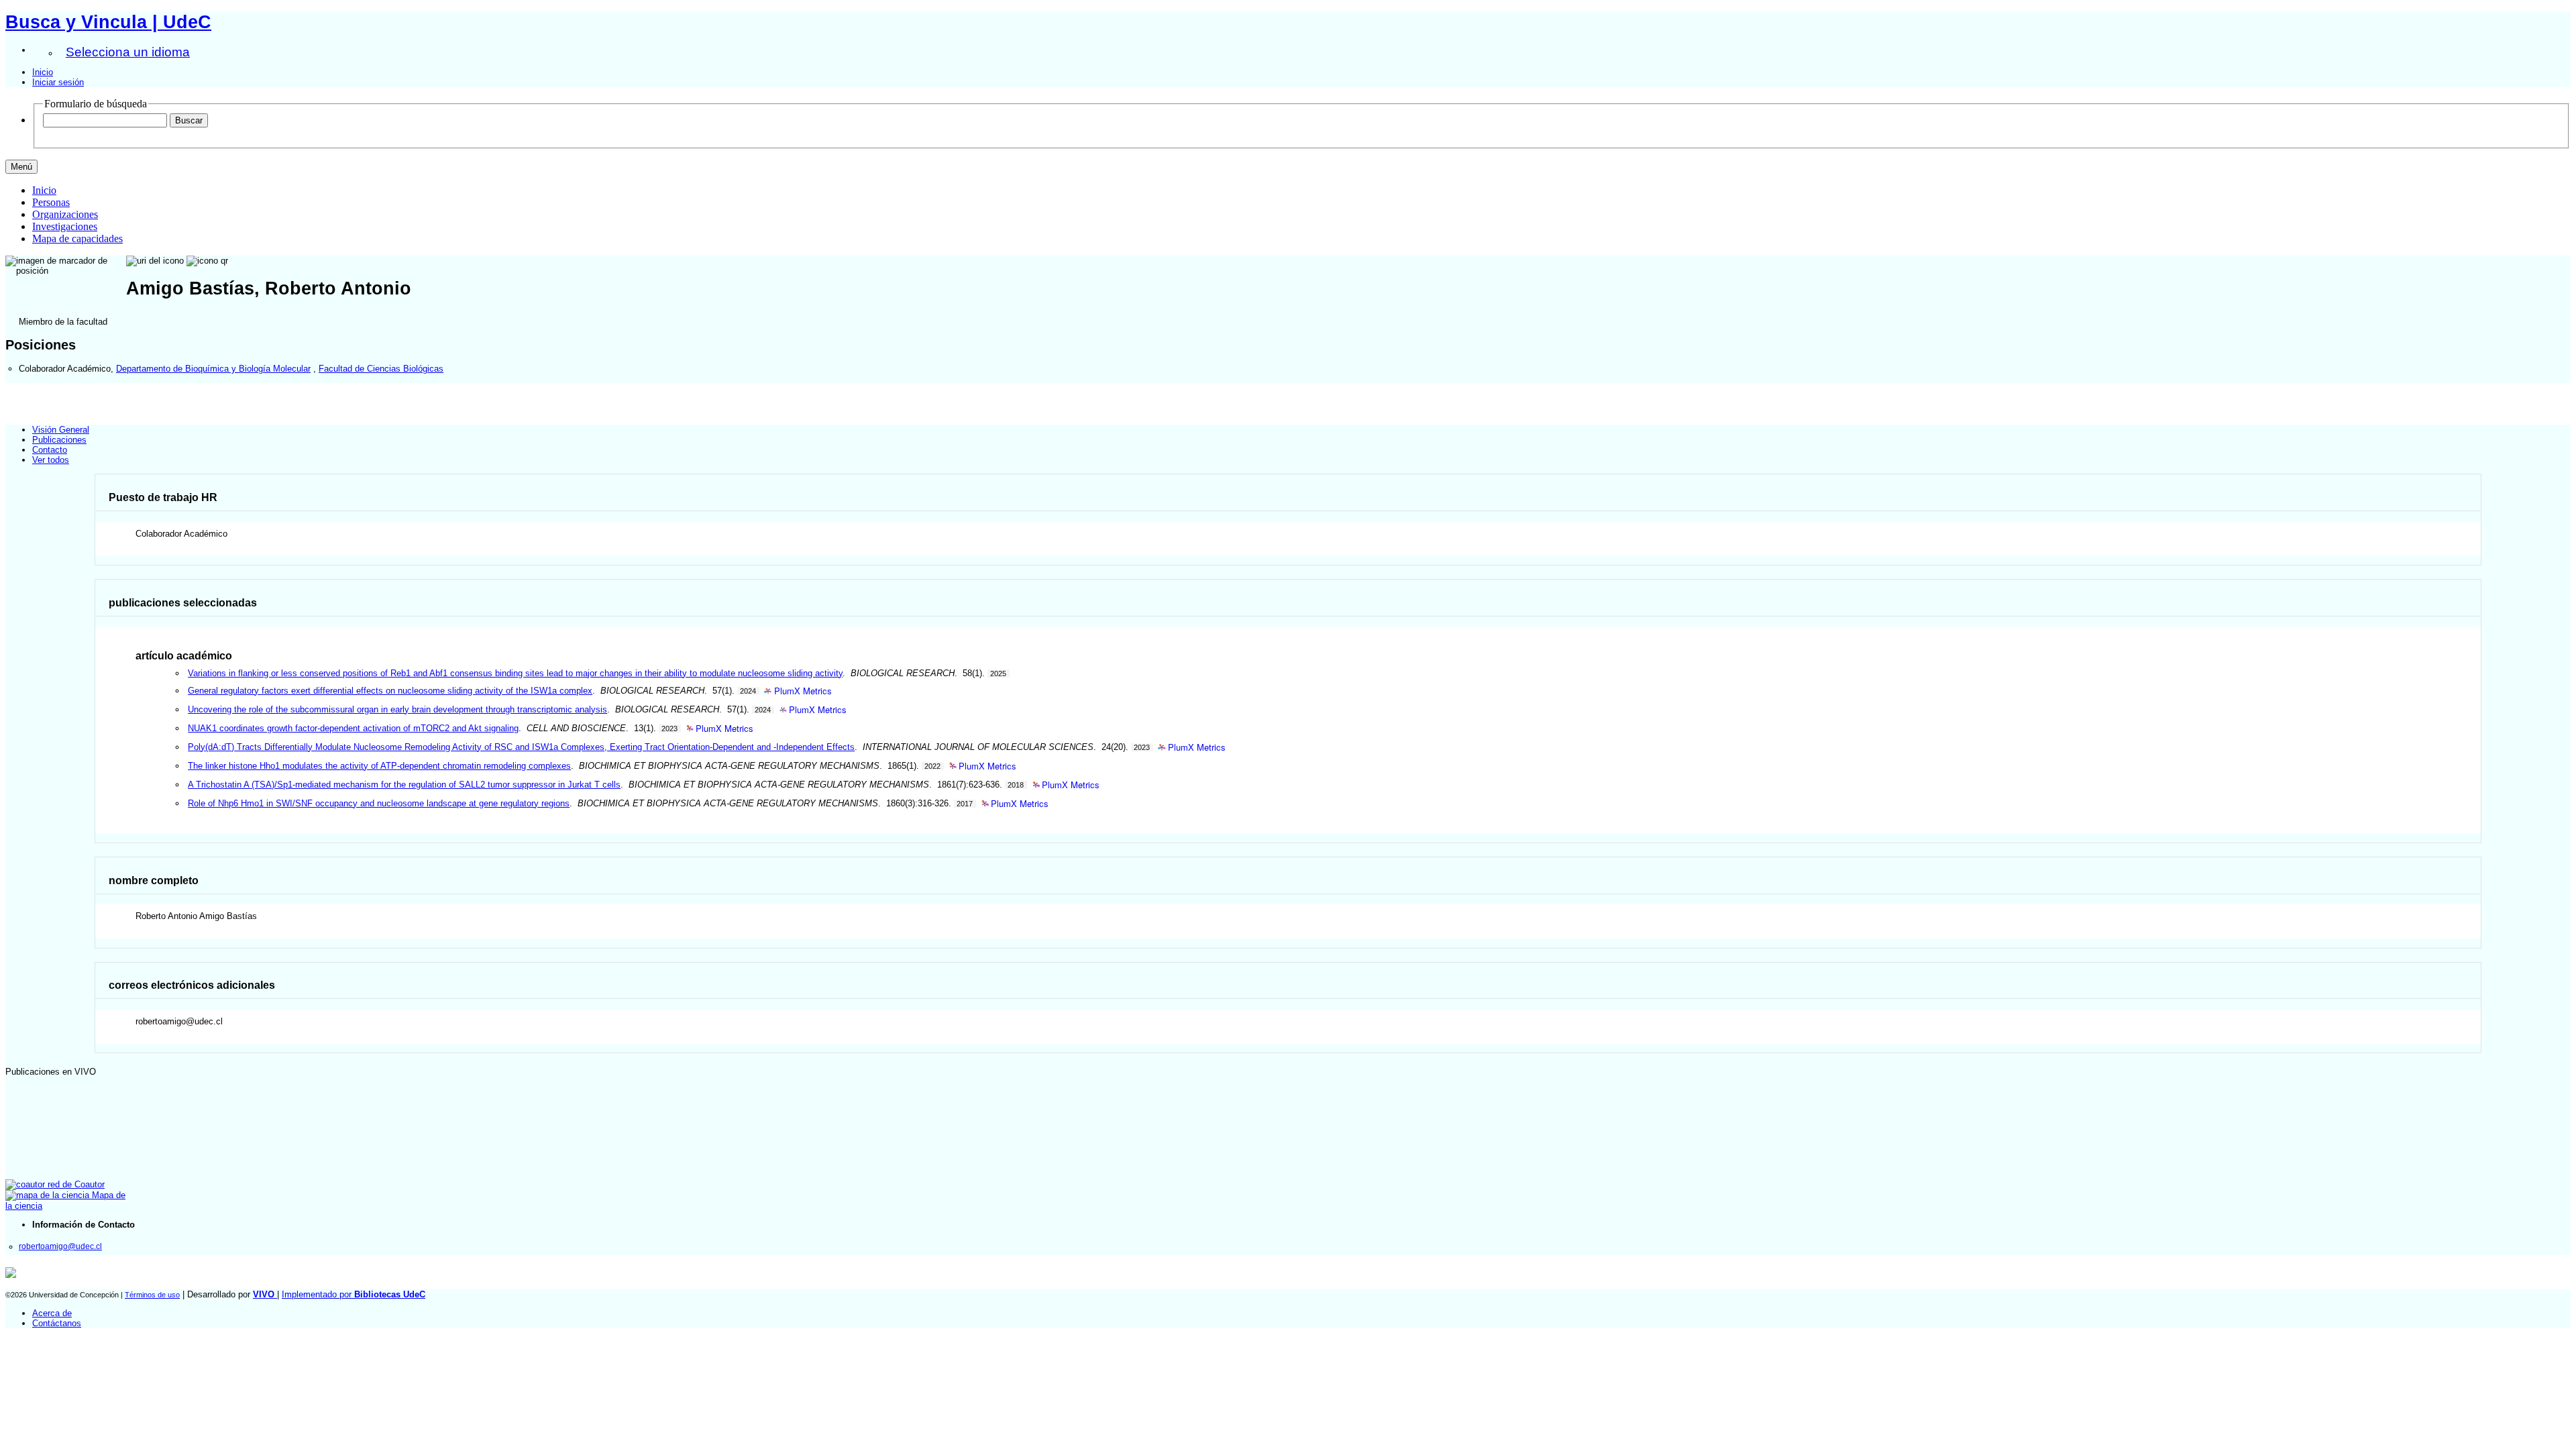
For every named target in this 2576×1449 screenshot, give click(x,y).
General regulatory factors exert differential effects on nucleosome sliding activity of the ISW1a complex (390, 691)
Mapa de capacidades (77, 238)
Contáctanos (57, 1323)
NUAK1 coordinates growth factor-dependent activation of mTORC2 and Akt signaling (353, 728)
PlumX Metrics (803, 691)
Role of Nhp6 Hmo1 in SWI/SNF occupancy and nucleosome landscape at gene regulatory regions (379, 803)
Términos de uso (152, 1295)
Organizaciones (65, 214)
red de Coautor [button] (75, 1184)
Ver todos (51, 460)
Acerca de (52, 1313)
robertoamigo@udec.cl (60, 1246)
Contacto (50, 450)
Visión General (61, 430)
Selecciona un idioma (128, 52)
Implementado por (354, 1294)
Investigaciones (65, 226)
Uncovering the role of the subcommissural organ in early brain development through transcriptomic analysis (397, 709)
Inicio (43, 72)
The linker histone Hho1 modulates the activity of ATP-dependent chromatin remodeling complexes (379, 766)
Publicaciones (59, 440)
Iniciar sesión (58, 82)
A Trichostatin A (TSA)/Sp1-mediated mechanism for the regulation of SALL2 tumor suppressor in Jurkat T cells (404, 785)
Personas (51, 202)
